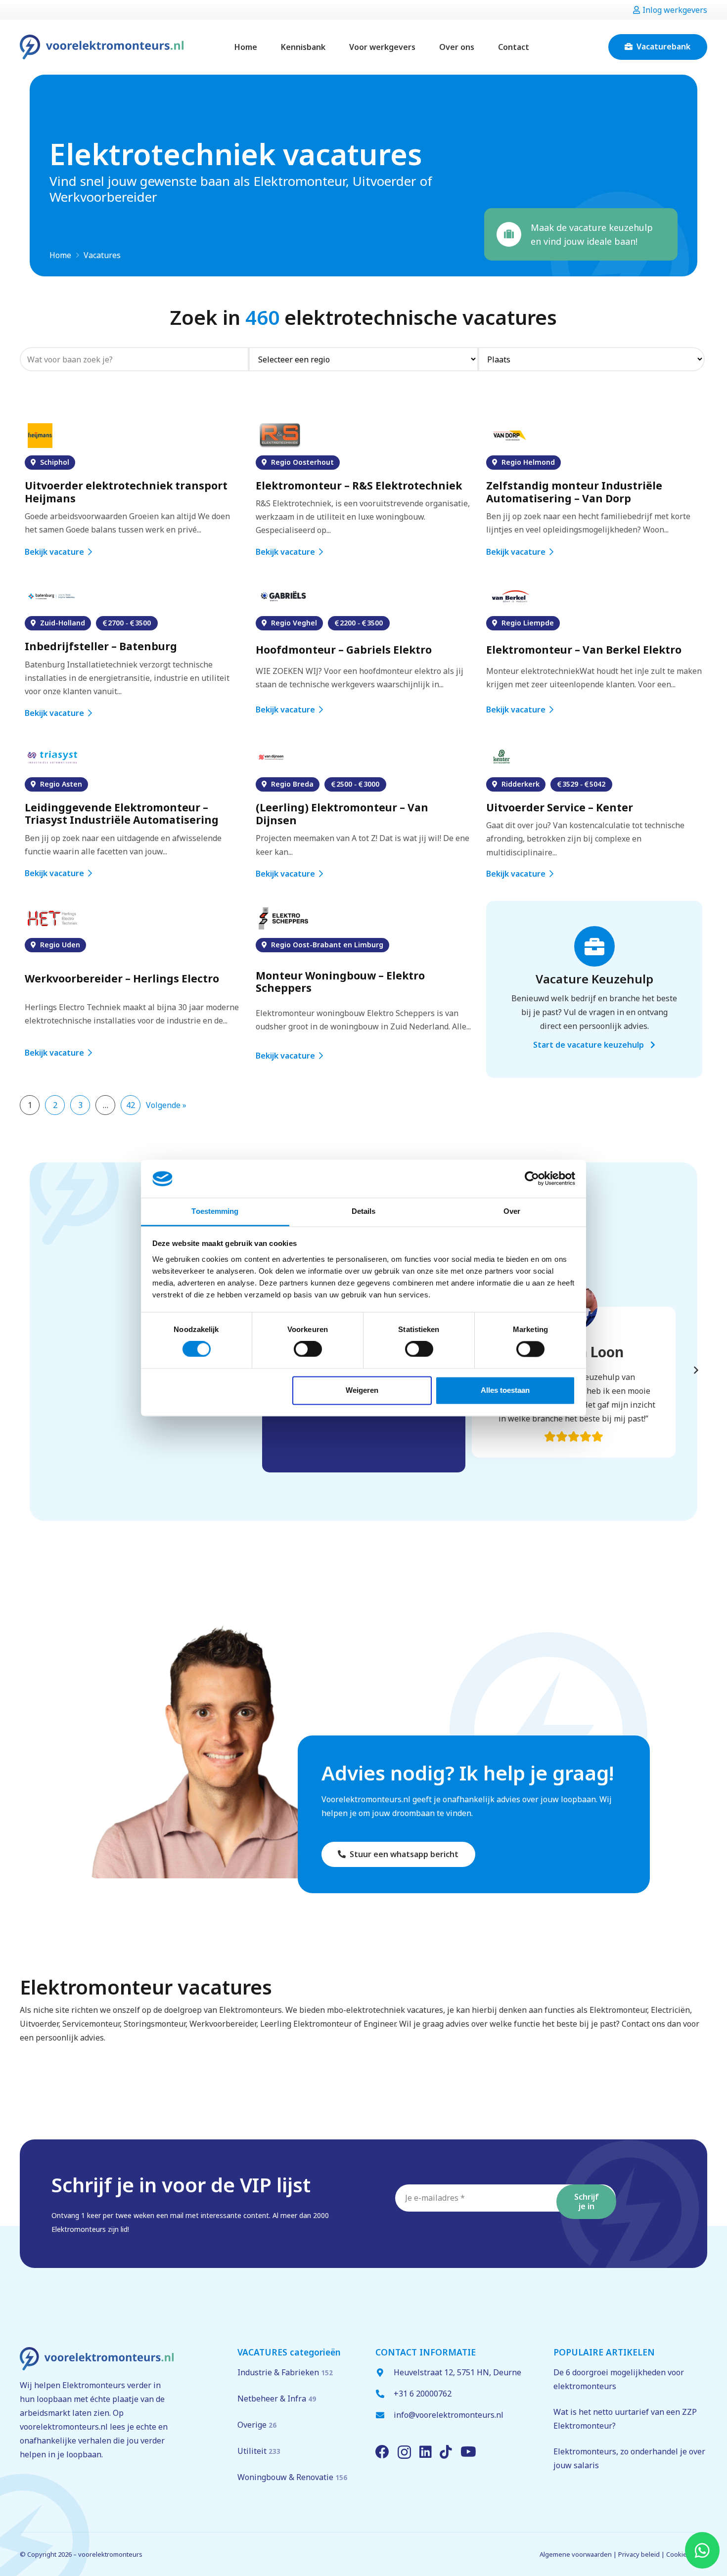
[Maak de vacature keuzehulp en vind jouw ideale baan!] (514, 234)
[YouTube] (468, 2452)
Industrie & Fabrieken (285, 2372)
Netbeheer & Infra (277, 2398)
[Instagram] (404, 2453)
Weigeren (362, 1390)
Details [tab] (364, 1211)
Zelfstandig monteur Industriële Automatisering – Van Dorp (574, 492)
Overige (257, 2425)
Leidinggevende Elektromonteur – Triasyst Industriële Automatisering (123, 814)
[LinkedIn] (426, 2452)
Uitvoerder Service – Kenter (560, 808)
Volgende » (166, 1105)
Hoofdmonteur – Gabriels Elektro (344, 650)
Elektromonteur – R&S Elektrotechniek (359, 486)
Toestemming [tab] (215, 1211)
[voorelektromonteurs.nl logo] (102, 47)
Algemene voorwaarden (576, 2554)
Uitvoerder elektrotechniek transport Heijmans (126, 492)
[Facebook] (382, 2452)
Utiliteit (259, 2451)
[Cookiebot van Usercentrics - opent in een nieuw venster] (532, 1179)
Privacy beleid (639, 2554)
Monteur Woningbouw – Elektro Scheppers (340, 982)
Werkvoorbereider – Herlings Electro (122, 979)
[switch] (308, 1349)
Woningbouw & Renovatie (292, 2477)
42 (131, 1105)
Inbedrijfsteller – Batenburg (101, 646)
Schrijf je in (587, 2201)
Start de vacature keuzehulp (590, 1045)
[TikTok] (446, 2452)
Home (60, 255)
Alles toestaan (505, 1390)
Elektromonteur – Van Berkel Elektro (584, 650)
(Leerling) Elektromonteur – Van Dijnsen (342, 814)
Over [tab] (512, 1211)
